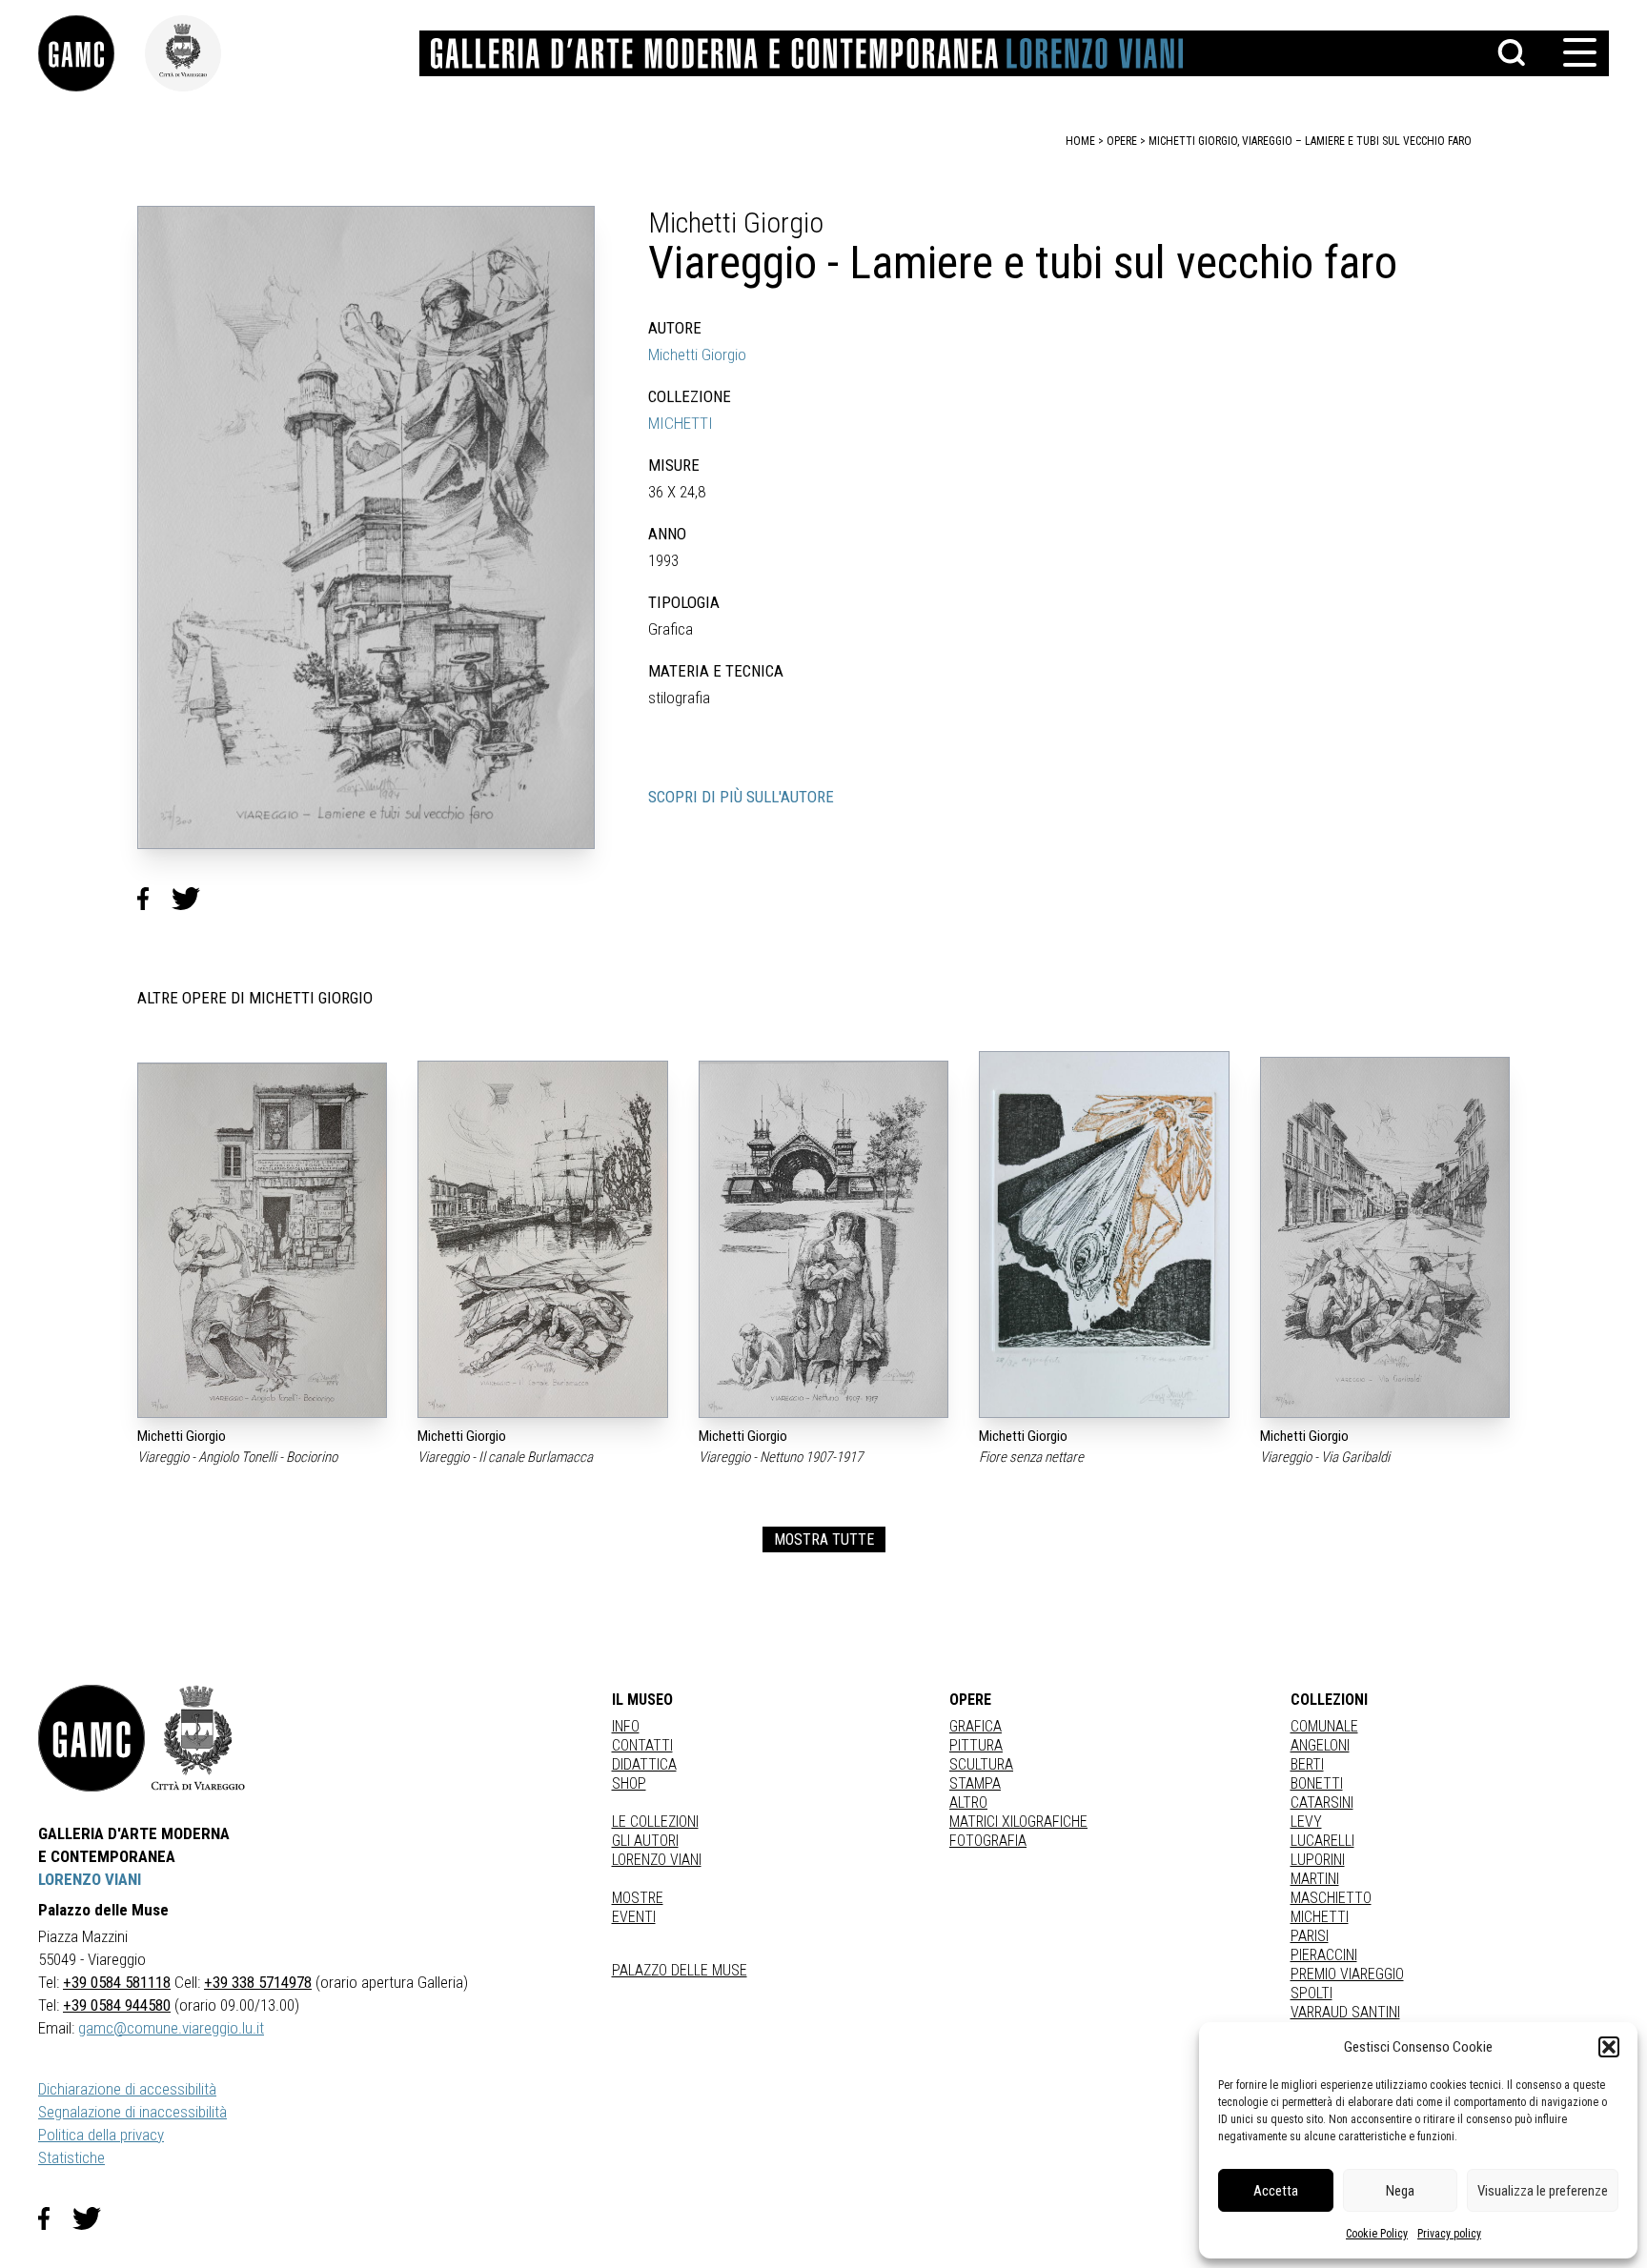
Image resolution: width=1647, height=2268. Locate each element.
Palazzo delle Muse (680, 1970)
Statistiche (71, 2157)
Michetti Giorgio (697, 354)
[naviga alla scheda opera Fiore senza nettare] (1104, 1235)
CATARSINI (1322, 1802)
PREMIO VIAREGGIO (1347, 1974)
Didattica (644, 1764)
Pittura (976, 1745)
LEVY (1306, 1822)
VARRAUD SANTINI (1345, 2012)
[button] (1609, 2047)
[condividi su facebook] (154, 899)
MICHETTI (681, 423)
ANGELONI (1320, 1745)
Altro (968, 1802)
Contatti (642, 1745)
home (1080, 141)
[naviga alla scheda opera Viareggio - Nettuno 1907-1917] (823, 1240)
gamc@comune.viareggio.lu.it (171, 2028)
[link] (91, 53)
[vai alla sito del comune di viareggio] (198, 1738)
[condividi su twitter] (193, 899)
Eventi (634, 1917)
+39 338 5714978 (258, 1982)
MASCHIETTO (1331, 1898)
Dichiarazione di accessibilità (127, 2089)
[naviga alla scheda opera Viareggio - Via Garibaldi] (1385, 1237)
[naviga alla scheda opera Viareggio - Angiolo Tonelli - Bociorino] (262, 1240)
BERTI (1307, 1764)
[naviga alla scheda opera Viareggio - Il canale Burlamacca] (542, 1239)
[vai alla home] (91, 1738)
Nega (1400, 2191)
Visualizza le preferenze (1543, 2191)
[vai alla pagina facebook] (55, 2218)
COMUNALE (1324, 1726)
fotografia (988, 1841)
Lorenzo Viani (657, 1860)
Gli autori (645, 1841)
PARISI (1310, 1936)
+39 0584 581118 (117, 1982)
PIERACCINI (1324, 1955)
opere (1122, 141)
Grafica (976, 1726)
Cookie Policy (1377, 2234)
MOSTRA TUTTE (824, 1539)
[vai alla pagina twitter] (94, 2218)
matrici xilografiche (1018, 1822)
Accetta (1276, 2191)
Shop (629, 1783)
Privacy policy (1449, 2234)
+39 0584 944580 (117, 2005)
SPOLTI (1311, 1993)
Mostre (638, 1898)
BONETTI (1317, 1783)
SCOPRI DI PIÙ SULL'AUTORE (741, 797)
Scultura (981, 1764)
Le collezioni (655, 1822)
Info (626, 1726)
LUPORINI (1318, 1860)
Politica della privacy (101, 2135)
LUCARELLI (1322, 1841)
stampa (975, 1783)
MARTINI (1315, 1879)
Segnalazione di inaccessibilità (132, 2112)
